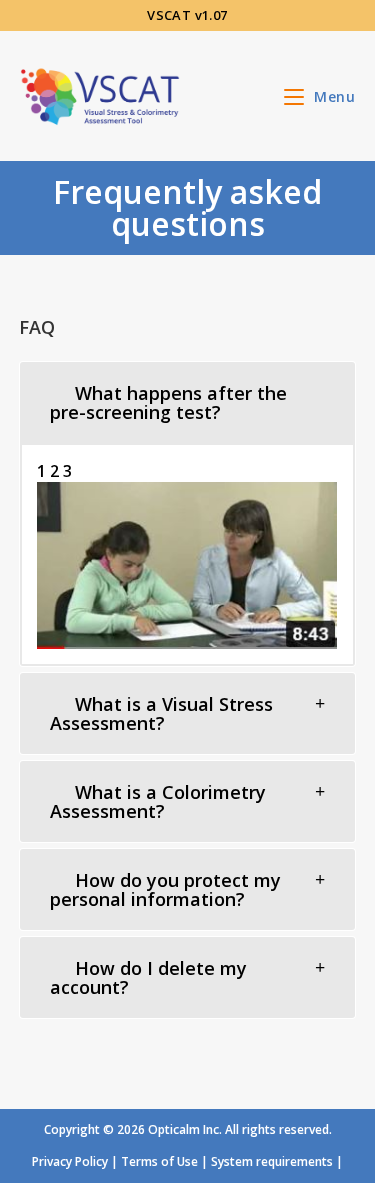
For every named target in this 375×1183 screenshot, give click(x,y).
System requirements (272, 1161)
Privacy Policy (70, 1161)
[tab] (188, 402)
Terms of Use (159, 1161)
